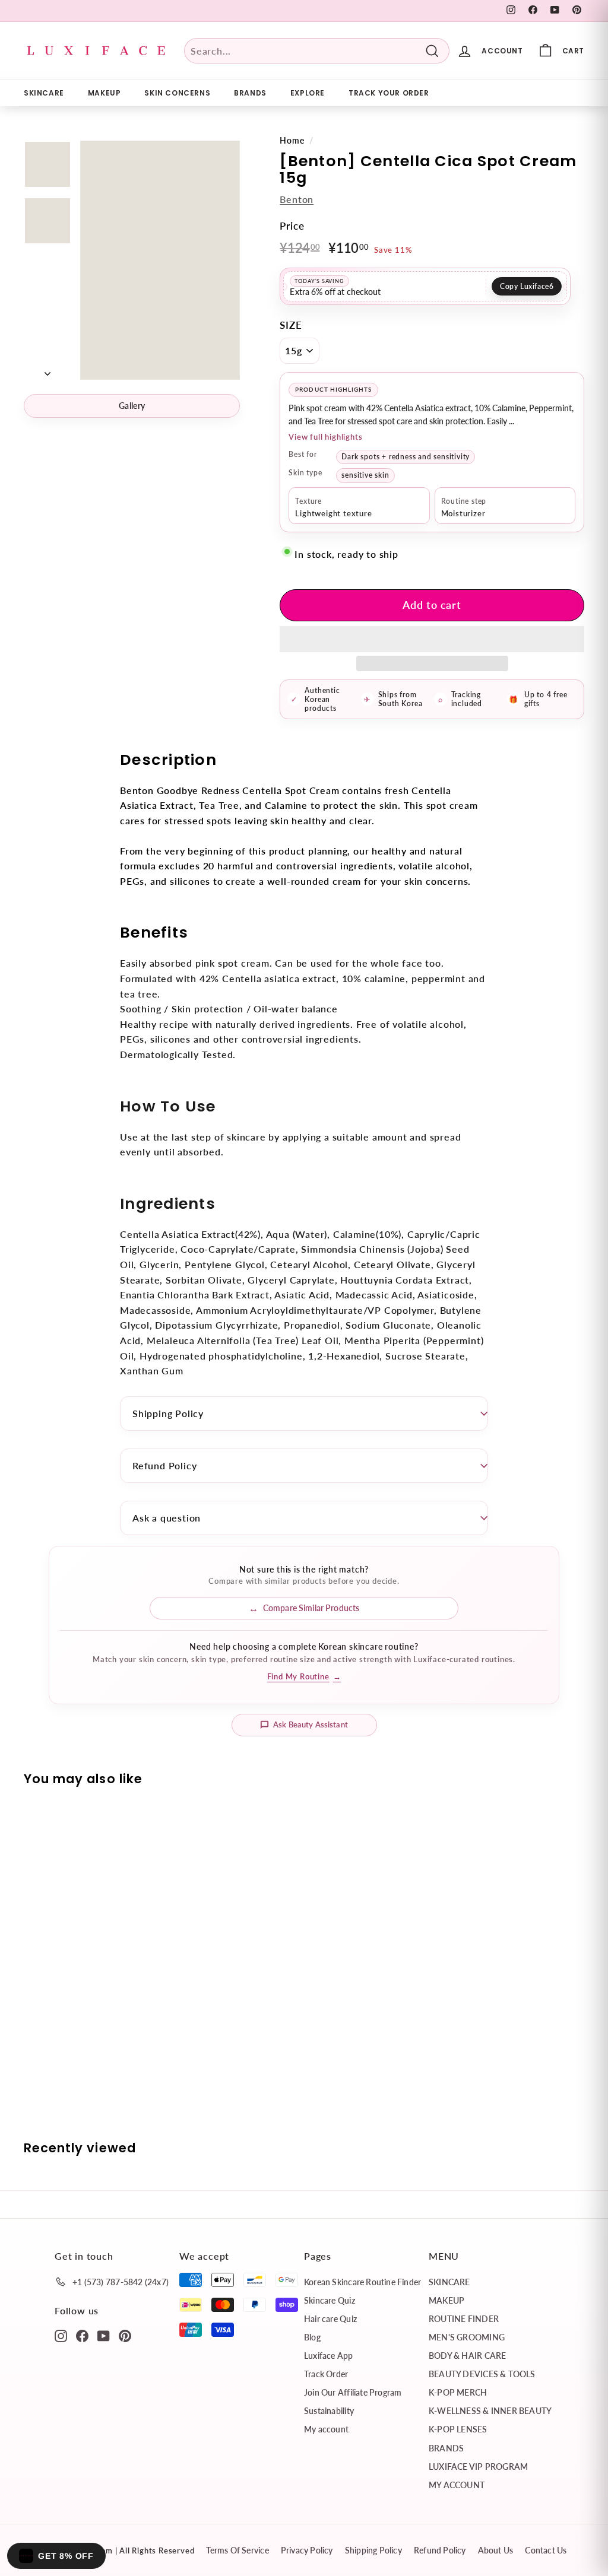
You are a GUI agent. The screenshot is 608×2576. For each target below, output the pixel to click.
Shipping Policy (168, 1413)
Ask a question (167, 1518)
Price (292, 226)
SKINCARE (44, 93)
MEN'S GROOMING (467, 2337)
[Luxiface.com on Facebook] (82, 2335)
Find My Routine (304, 1676)
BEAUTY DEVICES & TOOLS (482, 2374)
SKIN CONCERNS (177, 93)
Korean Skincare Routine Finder (362, 2282)
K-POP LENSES (458, 2429)
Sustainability (329, 2411)
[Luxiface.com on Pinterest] (125, 2335)
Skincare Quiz (330, 2300)
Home (292, 141)
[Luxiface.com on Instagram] (61, 2335)
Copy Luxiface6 (527, 286)
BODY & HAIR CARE (467, 2356)
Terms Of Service (237, 2550)
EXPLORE (308, 93)
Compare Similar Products (311, 1608)
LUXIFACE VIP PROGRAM (478, 2467)
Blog (312, 2337)
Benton (297, 199)
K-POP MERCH (458, 2392)
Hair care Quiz (330, 2319)
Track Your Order (389, 93)
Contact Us (546, 2550)
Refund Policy (164, 1465)
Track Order (326, 2374)
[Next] (47, 370)
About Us (496, 2550)
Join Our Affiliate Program (353, 2392)
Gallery (132, 406)
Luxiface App (329, 2356)
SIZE (291, 325)
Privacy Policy (307, 2550)
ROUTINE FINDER (464, 2319)
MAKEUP (104, 93)
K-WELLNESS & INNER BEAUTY (490, 2411)
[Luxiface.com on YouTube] (104, 2335)
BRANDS (250, 93)
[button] (432, 639)
